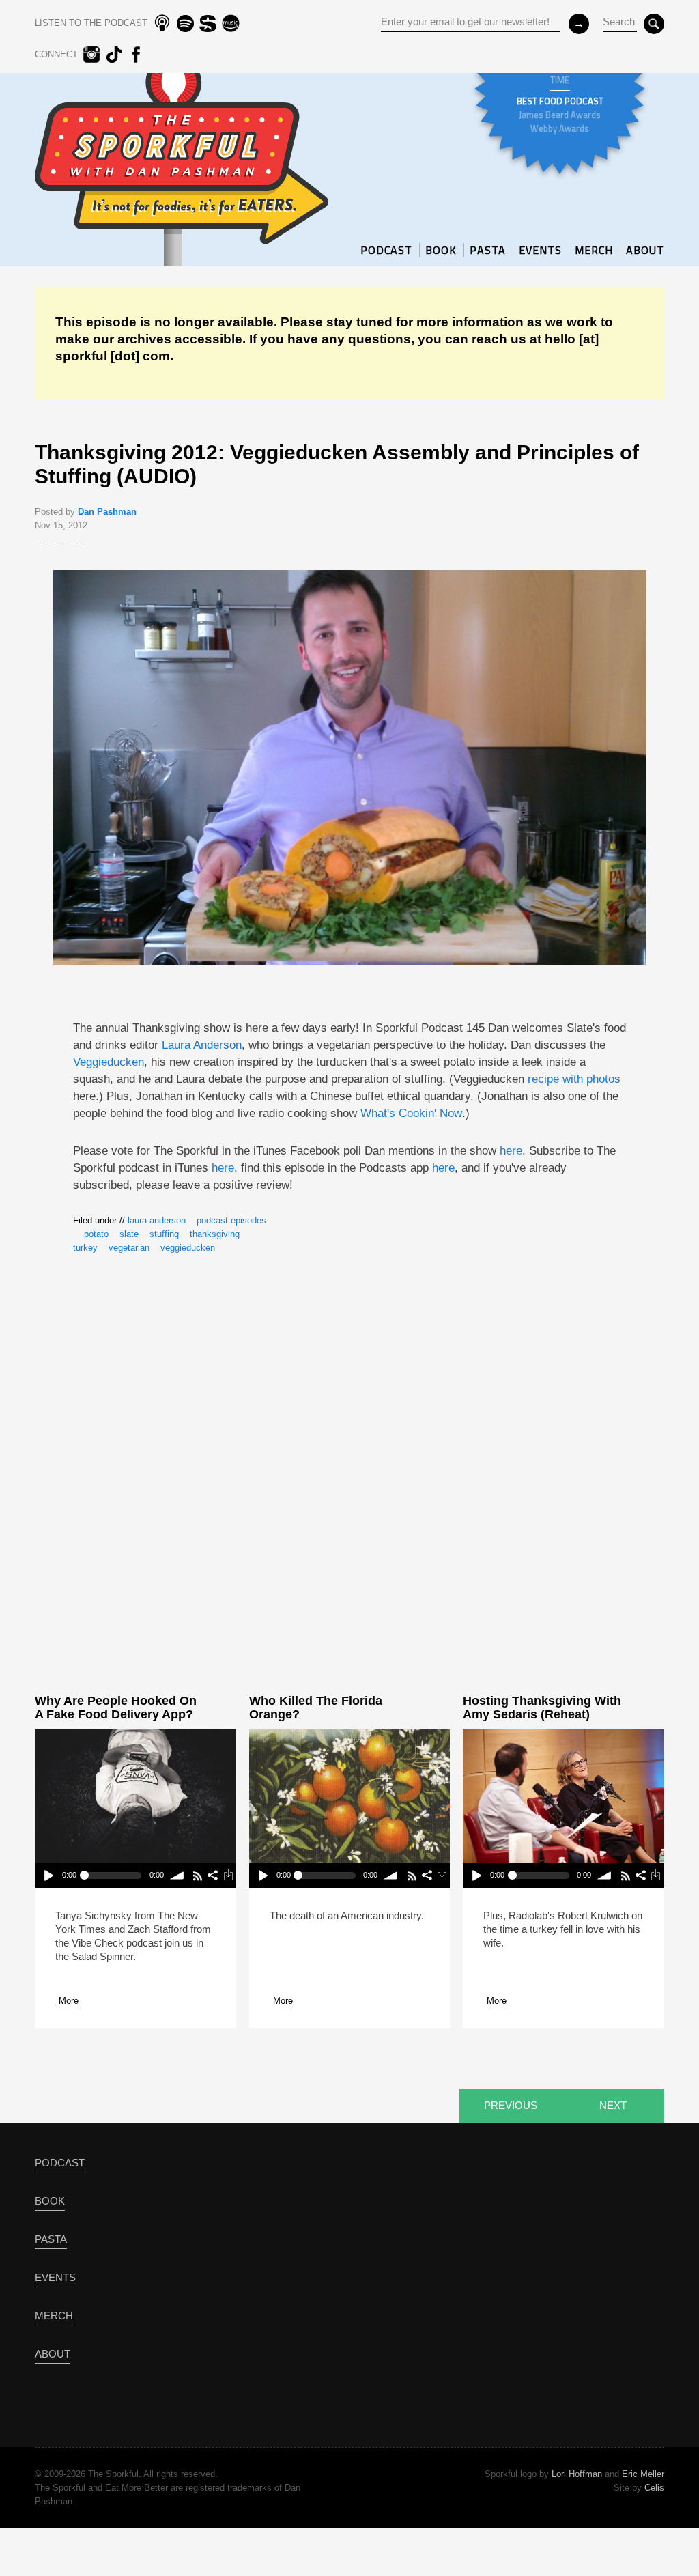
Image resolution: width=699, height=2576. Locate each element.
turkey (85, 1248)
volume (178, 1876)
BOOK (441, 250)
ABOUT (645, 250)
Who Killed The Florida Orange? (316, 1708)
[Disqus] (349, 1467)
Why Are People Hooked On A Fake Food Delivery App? (116, 1708)
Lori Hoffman (577, 2474)
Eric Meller (643, 2474)
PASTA (488, 250)
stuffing (164, 1234)
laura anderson (157, 1220)
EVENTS (540, 250)
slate (129, 1234)
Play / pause (48, 1876)
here (511, 1151)
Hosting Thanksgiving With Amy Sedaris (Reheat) (542, 1708)
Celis (654, 2488)
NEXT (613, 2105)
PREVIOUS (511, 2105)
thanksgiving (215, 1234)
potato (96, 1234)
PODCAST (386, 250)
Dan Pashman (107, 512)
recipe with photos (574, 1079)
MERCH (594, 250)
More (69, 2001)
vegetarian (129, 1248)
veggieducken (188, 1248)
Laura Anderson (202, 1045)
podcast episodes (231, 1220)
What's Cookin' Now (411, 1113)
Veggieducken (109, 1062)
